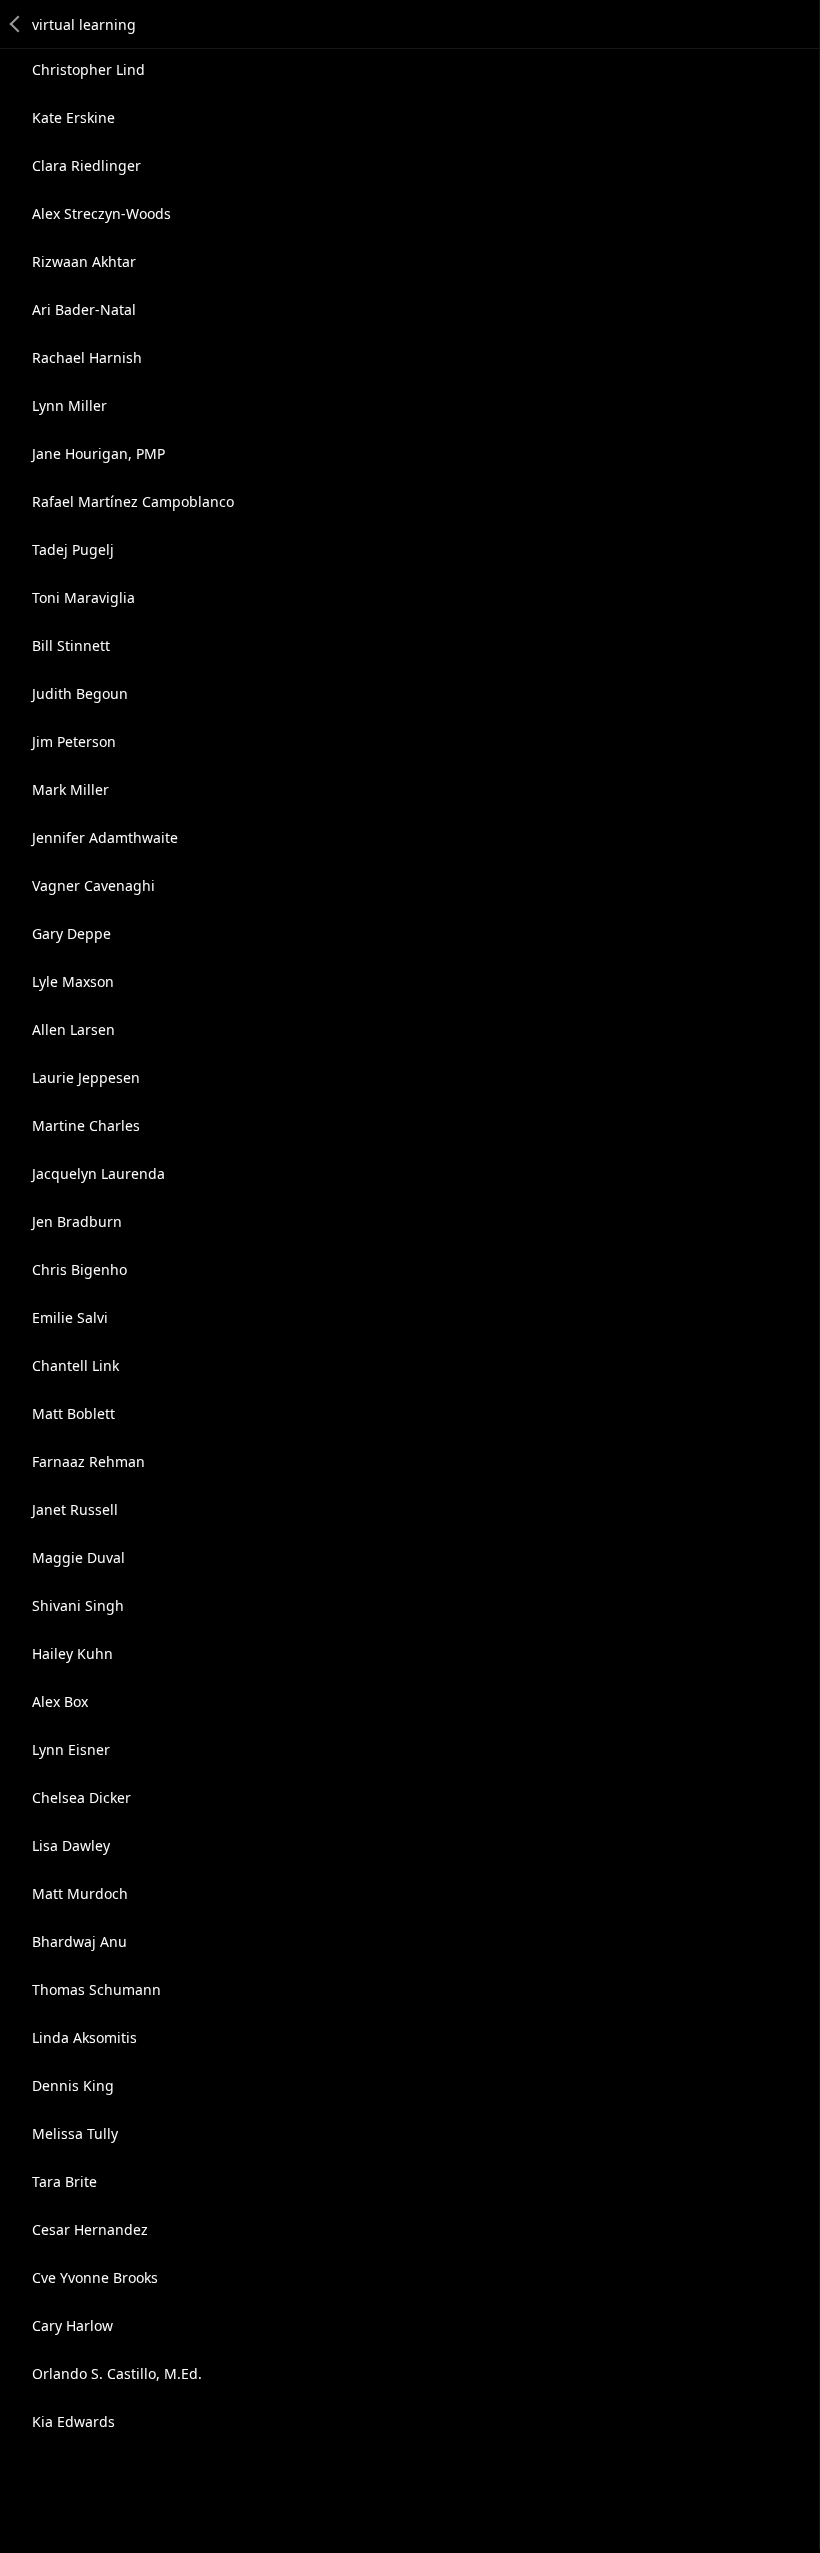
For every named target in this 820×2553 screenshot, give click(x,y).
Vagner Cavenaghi (93, 885)
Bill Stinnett (71, 645)
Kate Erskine (73, 117)
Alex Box (60, 1701)
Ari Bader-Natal (84, 309)
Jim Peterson (74, 741)
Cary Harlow (72, 2325)
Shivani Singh (78, 1605)
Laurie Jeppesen (86, 1077)
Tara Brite (64, 2181)
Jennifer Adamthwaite (105, 837)
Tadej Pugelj (73, 549)
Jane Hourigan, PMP (98, 453)
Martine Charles (86, 1125)
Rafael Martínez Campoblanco (133, 501)
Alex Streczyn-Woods (101, 213)
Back (16, 24)
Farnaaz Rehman (88, 1461)
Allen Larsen (73, 1029)
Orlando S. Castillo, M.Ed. (117, 2373)
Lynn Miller (69, 405)
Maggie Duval (78, 1557)
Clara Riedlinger (86, 165)
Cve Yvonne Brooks (95, 2277)
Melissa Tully (75, 2133)
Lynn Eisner (71, 1749)
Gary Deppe (71, 933)
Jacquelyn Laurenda (98, 1173)
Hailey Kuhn (72, 1653)
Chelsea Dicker (81, 1797)
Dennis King (73, 2085)
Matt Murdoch (80, 1893)
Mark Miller (70, 789)
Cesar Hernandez (90, 2229)
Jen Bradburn (77, 1221)
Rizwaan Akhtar (84, 261)
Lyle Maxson (73, 981)
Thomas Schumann (96, 1989)
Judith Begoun (80, 693)
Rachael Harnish (87, 357)
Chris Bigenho (79, 1269)
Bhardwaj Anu (79, 1941)
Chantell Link (75, 1365)
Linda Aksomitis (84, 2037)
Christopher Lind (88, 69)
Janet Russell (75, 1509)
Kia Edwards (73, 2421)
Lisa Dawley (71, 1845)
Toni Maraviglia (83, 597)
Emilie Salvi (70, 1317)
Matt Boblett (73, 1413)
